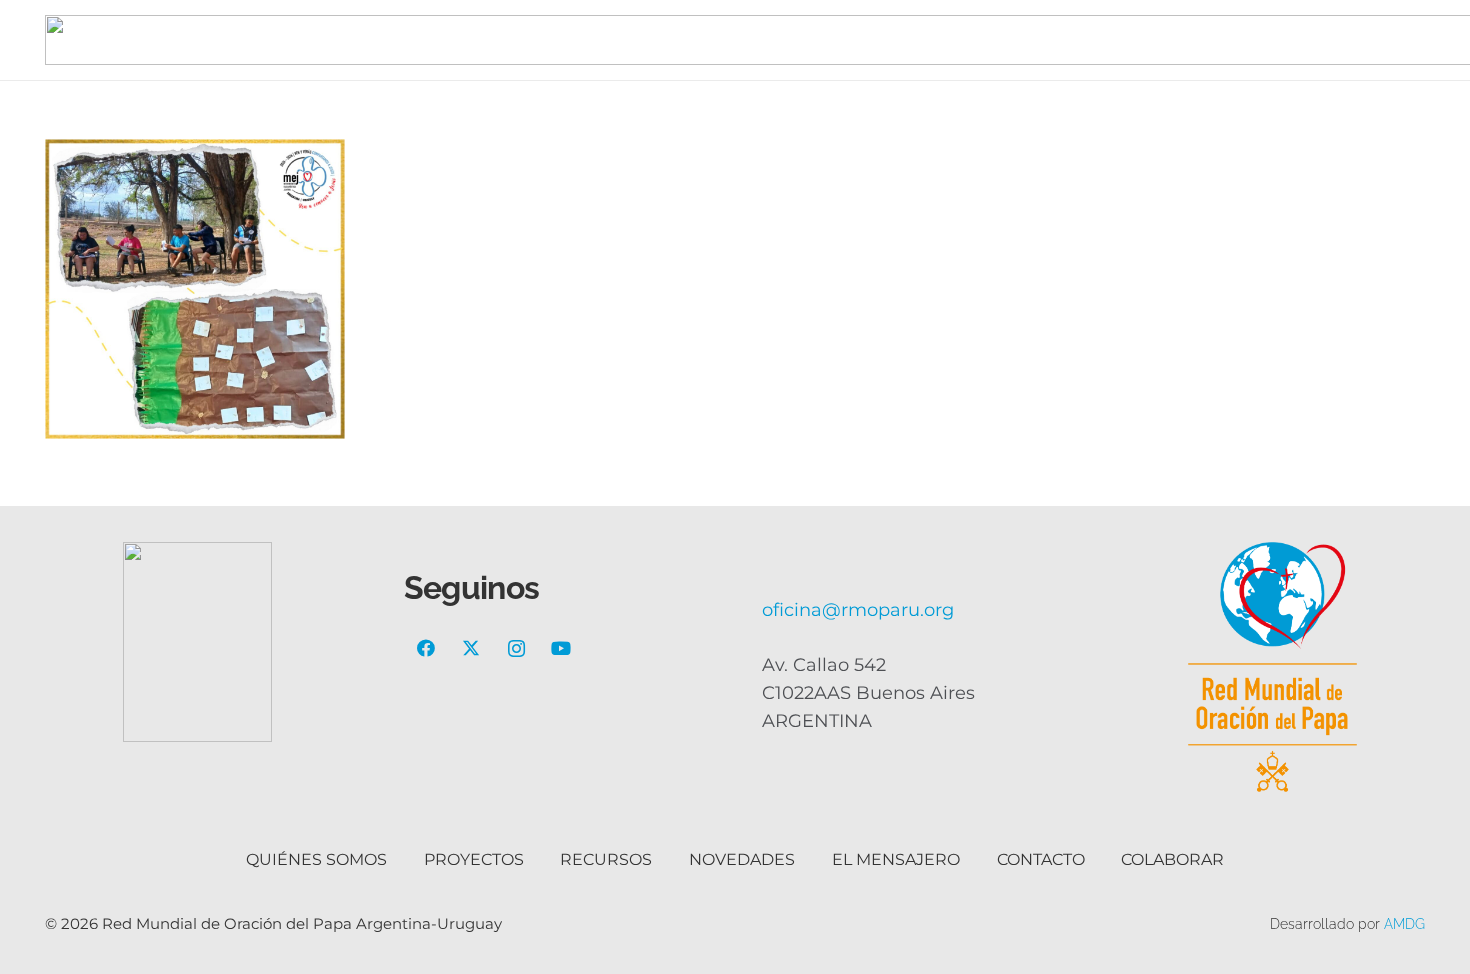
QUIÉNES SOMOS (316, 859)
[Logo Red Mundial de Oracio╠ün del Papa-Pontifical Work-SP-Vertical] (1273, 667)
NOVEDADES (742, 859)
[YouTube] (561, 648)
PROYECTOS (474, 859)
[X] (471, 648)
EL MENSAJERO (896, 859)
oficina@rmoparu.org (858, 610)
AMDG (1404, 924)
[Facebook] (426, 648)
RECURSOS (606, 859)
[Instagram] (516, 648)
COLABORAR (1172, 859)
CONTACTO (1041, 859)
